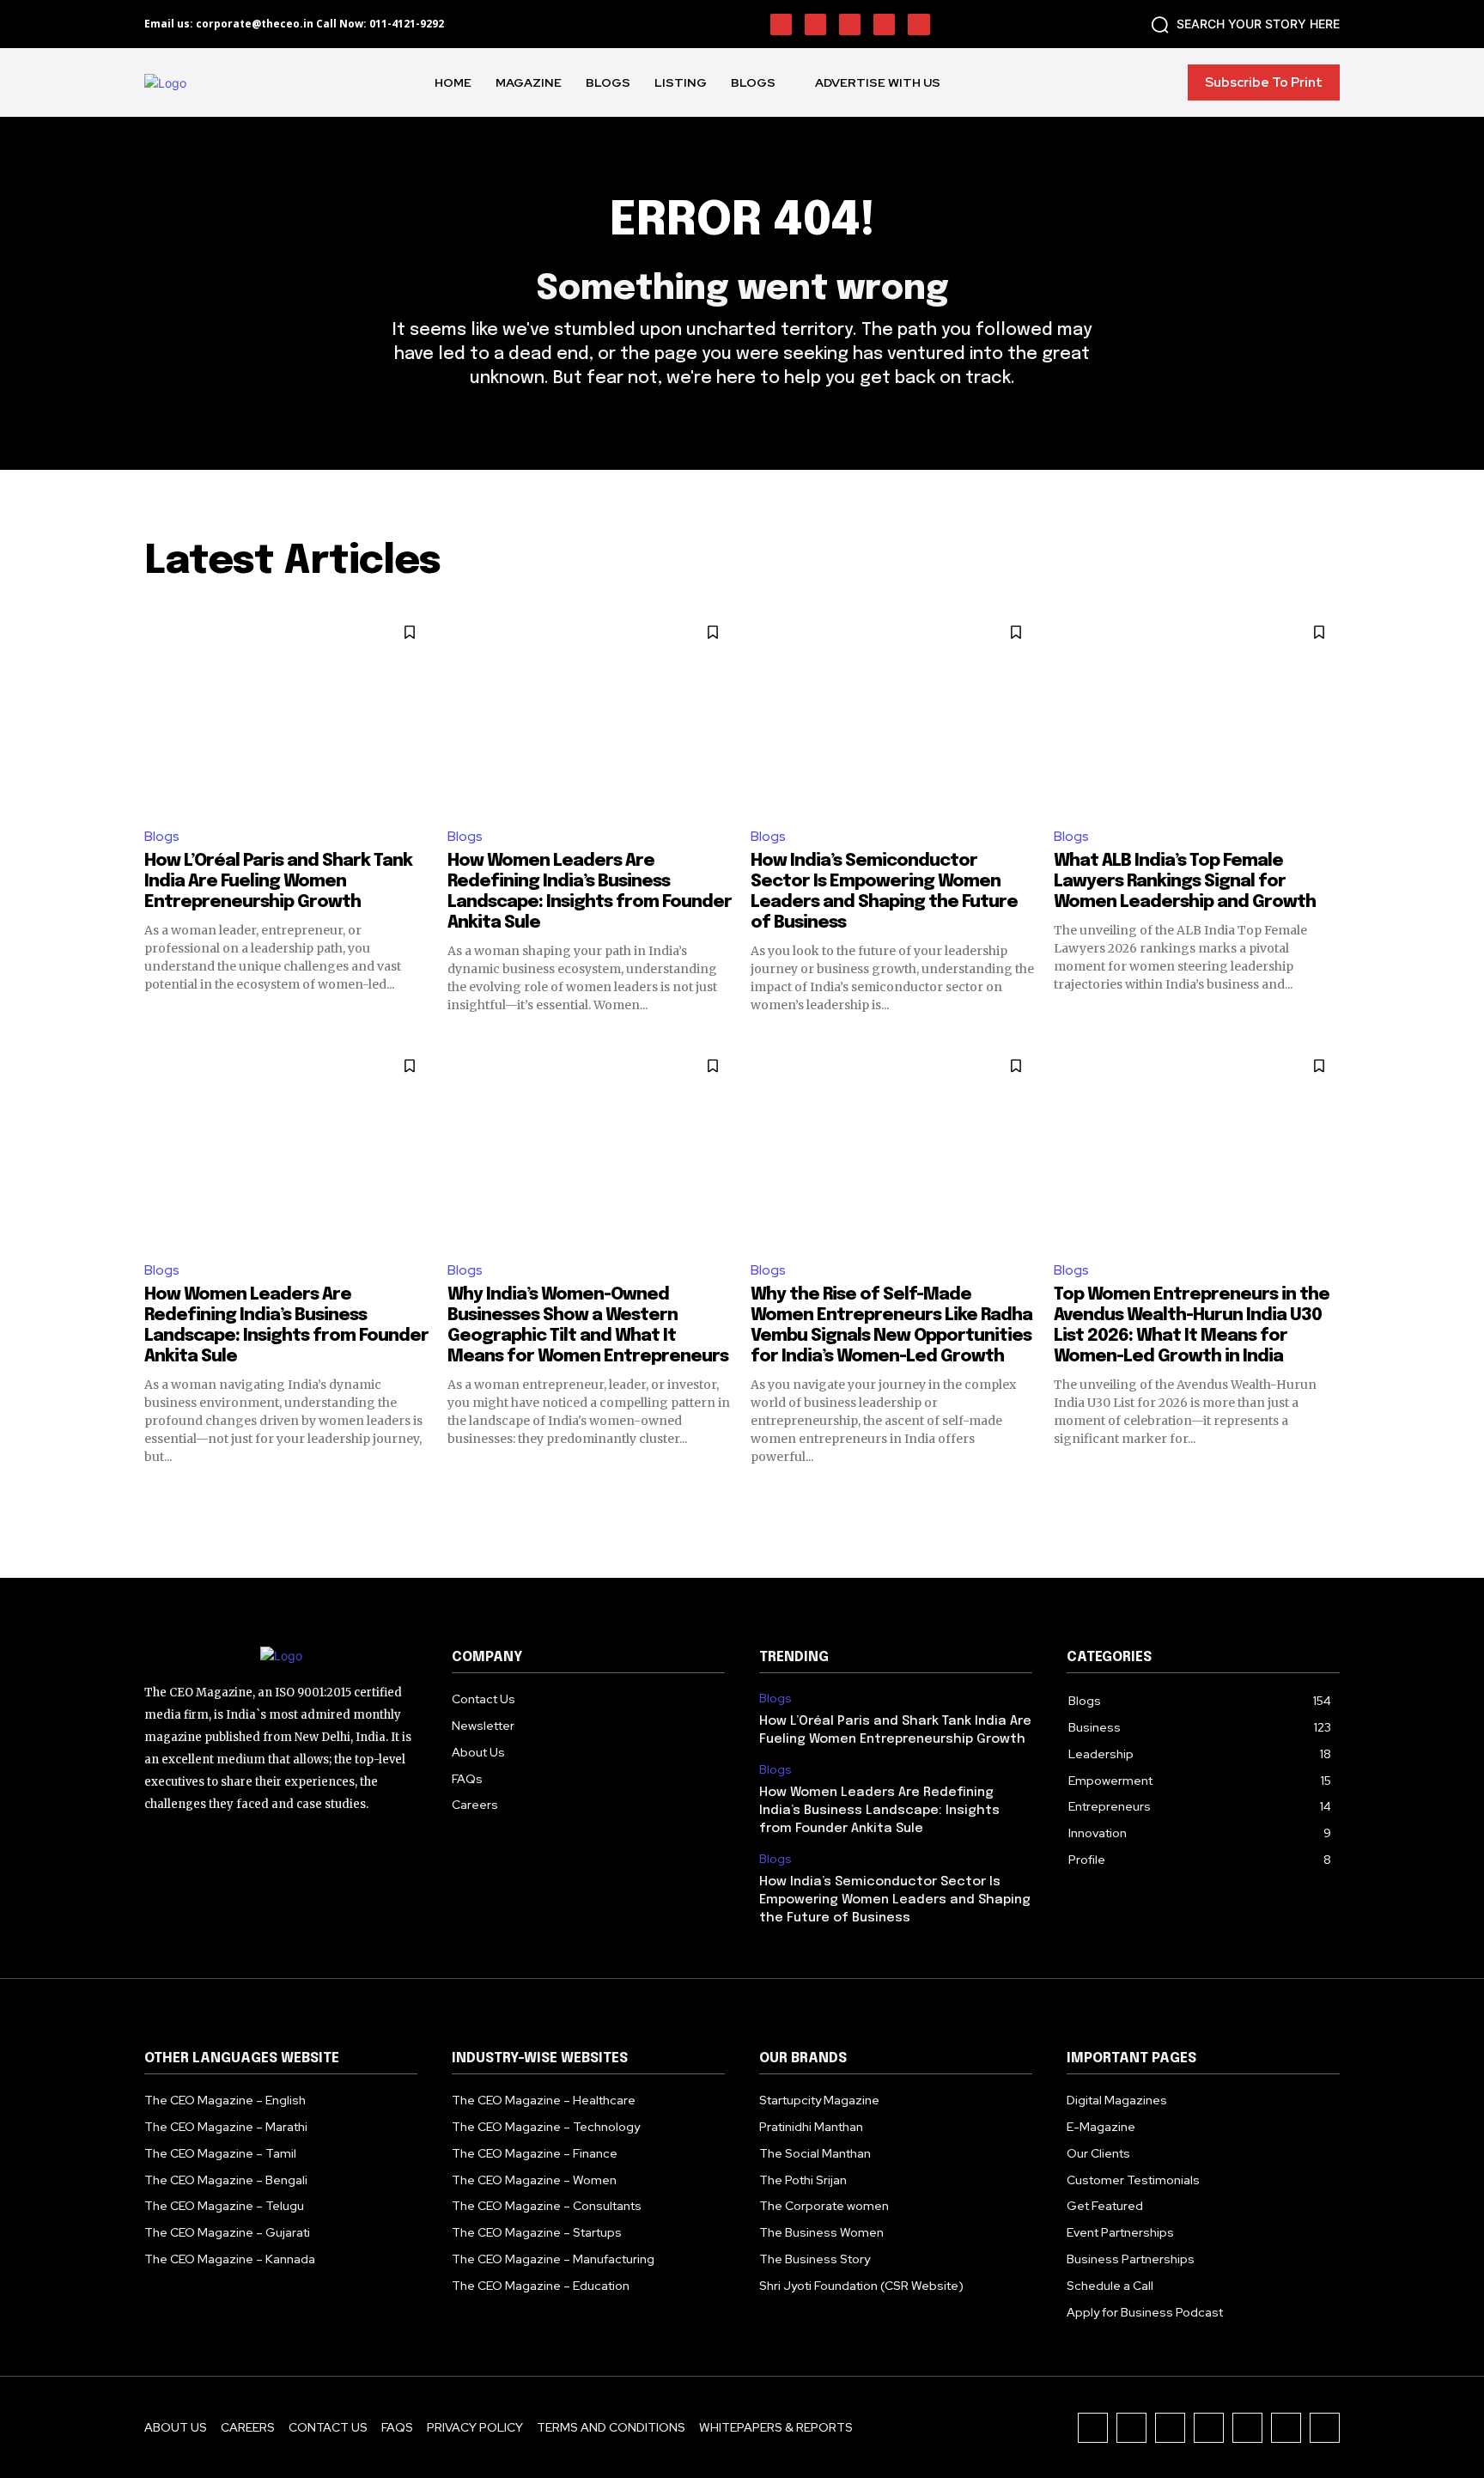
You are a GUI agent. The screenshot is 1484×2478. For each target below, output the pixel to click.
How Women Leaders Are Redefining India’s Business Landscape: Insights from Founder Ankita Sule (879, 1811)
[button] (1241, 24)
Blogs (162, 836)
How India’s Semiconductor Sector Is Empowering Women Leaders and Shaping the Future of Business (895, 1900)
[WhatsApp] (1247, 2428)
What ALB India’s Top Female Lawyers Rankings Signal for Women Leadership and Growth (1185, 882)
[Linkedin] (850, 24)
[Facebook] (781, 24)
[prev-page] (155, 1496)
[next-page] (1329, 1496)
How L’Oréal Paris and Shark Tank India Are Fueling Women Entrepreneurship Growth (278, 882)
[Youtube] (918, 24)
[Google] (1325, 2428)
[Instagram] (815, 24)
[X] (884, 24)
